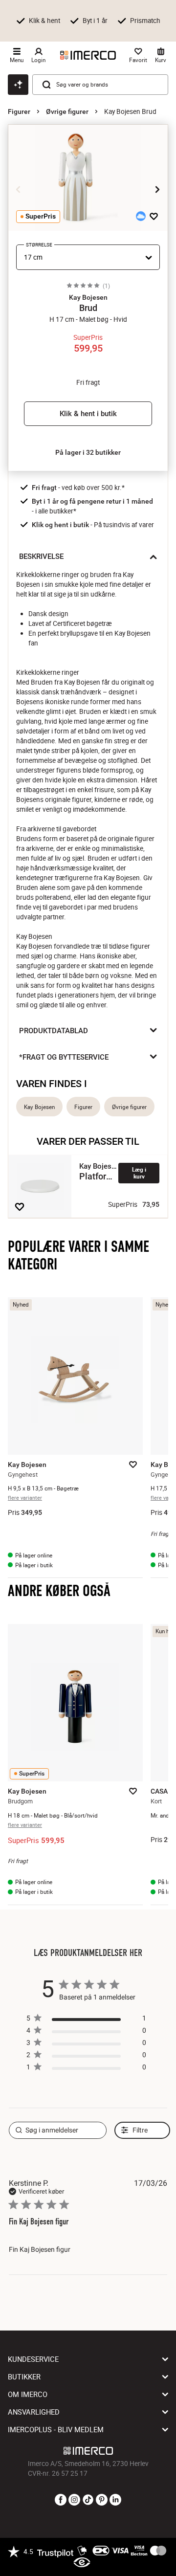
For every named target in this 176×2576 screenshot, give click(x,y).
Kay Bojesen (39, 1107)
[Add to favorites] (154, 216)
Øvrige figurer (67, 111)
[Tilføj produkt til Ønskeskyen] (141, 216)
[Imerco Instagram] (74, 2500)
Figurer (19, 111)
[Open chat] (18, 85)
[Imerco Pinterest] (102, 2500)
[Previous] (19, 190)
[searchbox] (58, 2130)
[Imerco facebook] (61, 2500)
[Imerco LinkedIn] (115, 2500)
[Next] (157, 190)
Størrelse (39, 245)
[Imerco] (88, 55)
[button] (88, 297)
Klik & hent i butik (88, 414)
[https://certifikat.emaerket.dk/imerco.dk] (82, 2563)
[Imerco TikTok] (88, 2500)
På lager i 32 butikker (88, 452)
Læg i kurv (139, 1173)
